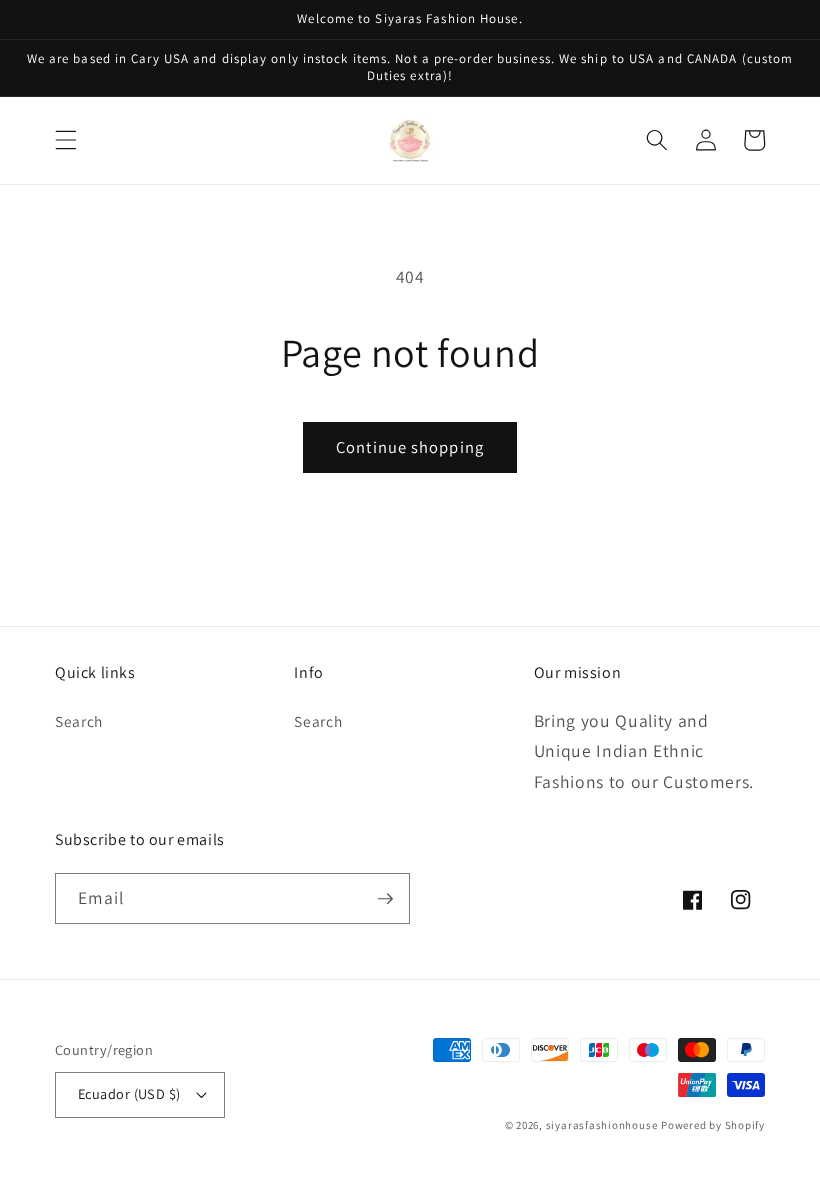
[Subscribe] (385, 899)
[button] (66, 140)
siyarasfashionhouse (602, 1125)
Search (79, 721)
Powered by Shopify (713, 1125)
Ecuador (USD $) (129, 1093)
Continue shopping (410, 447)
